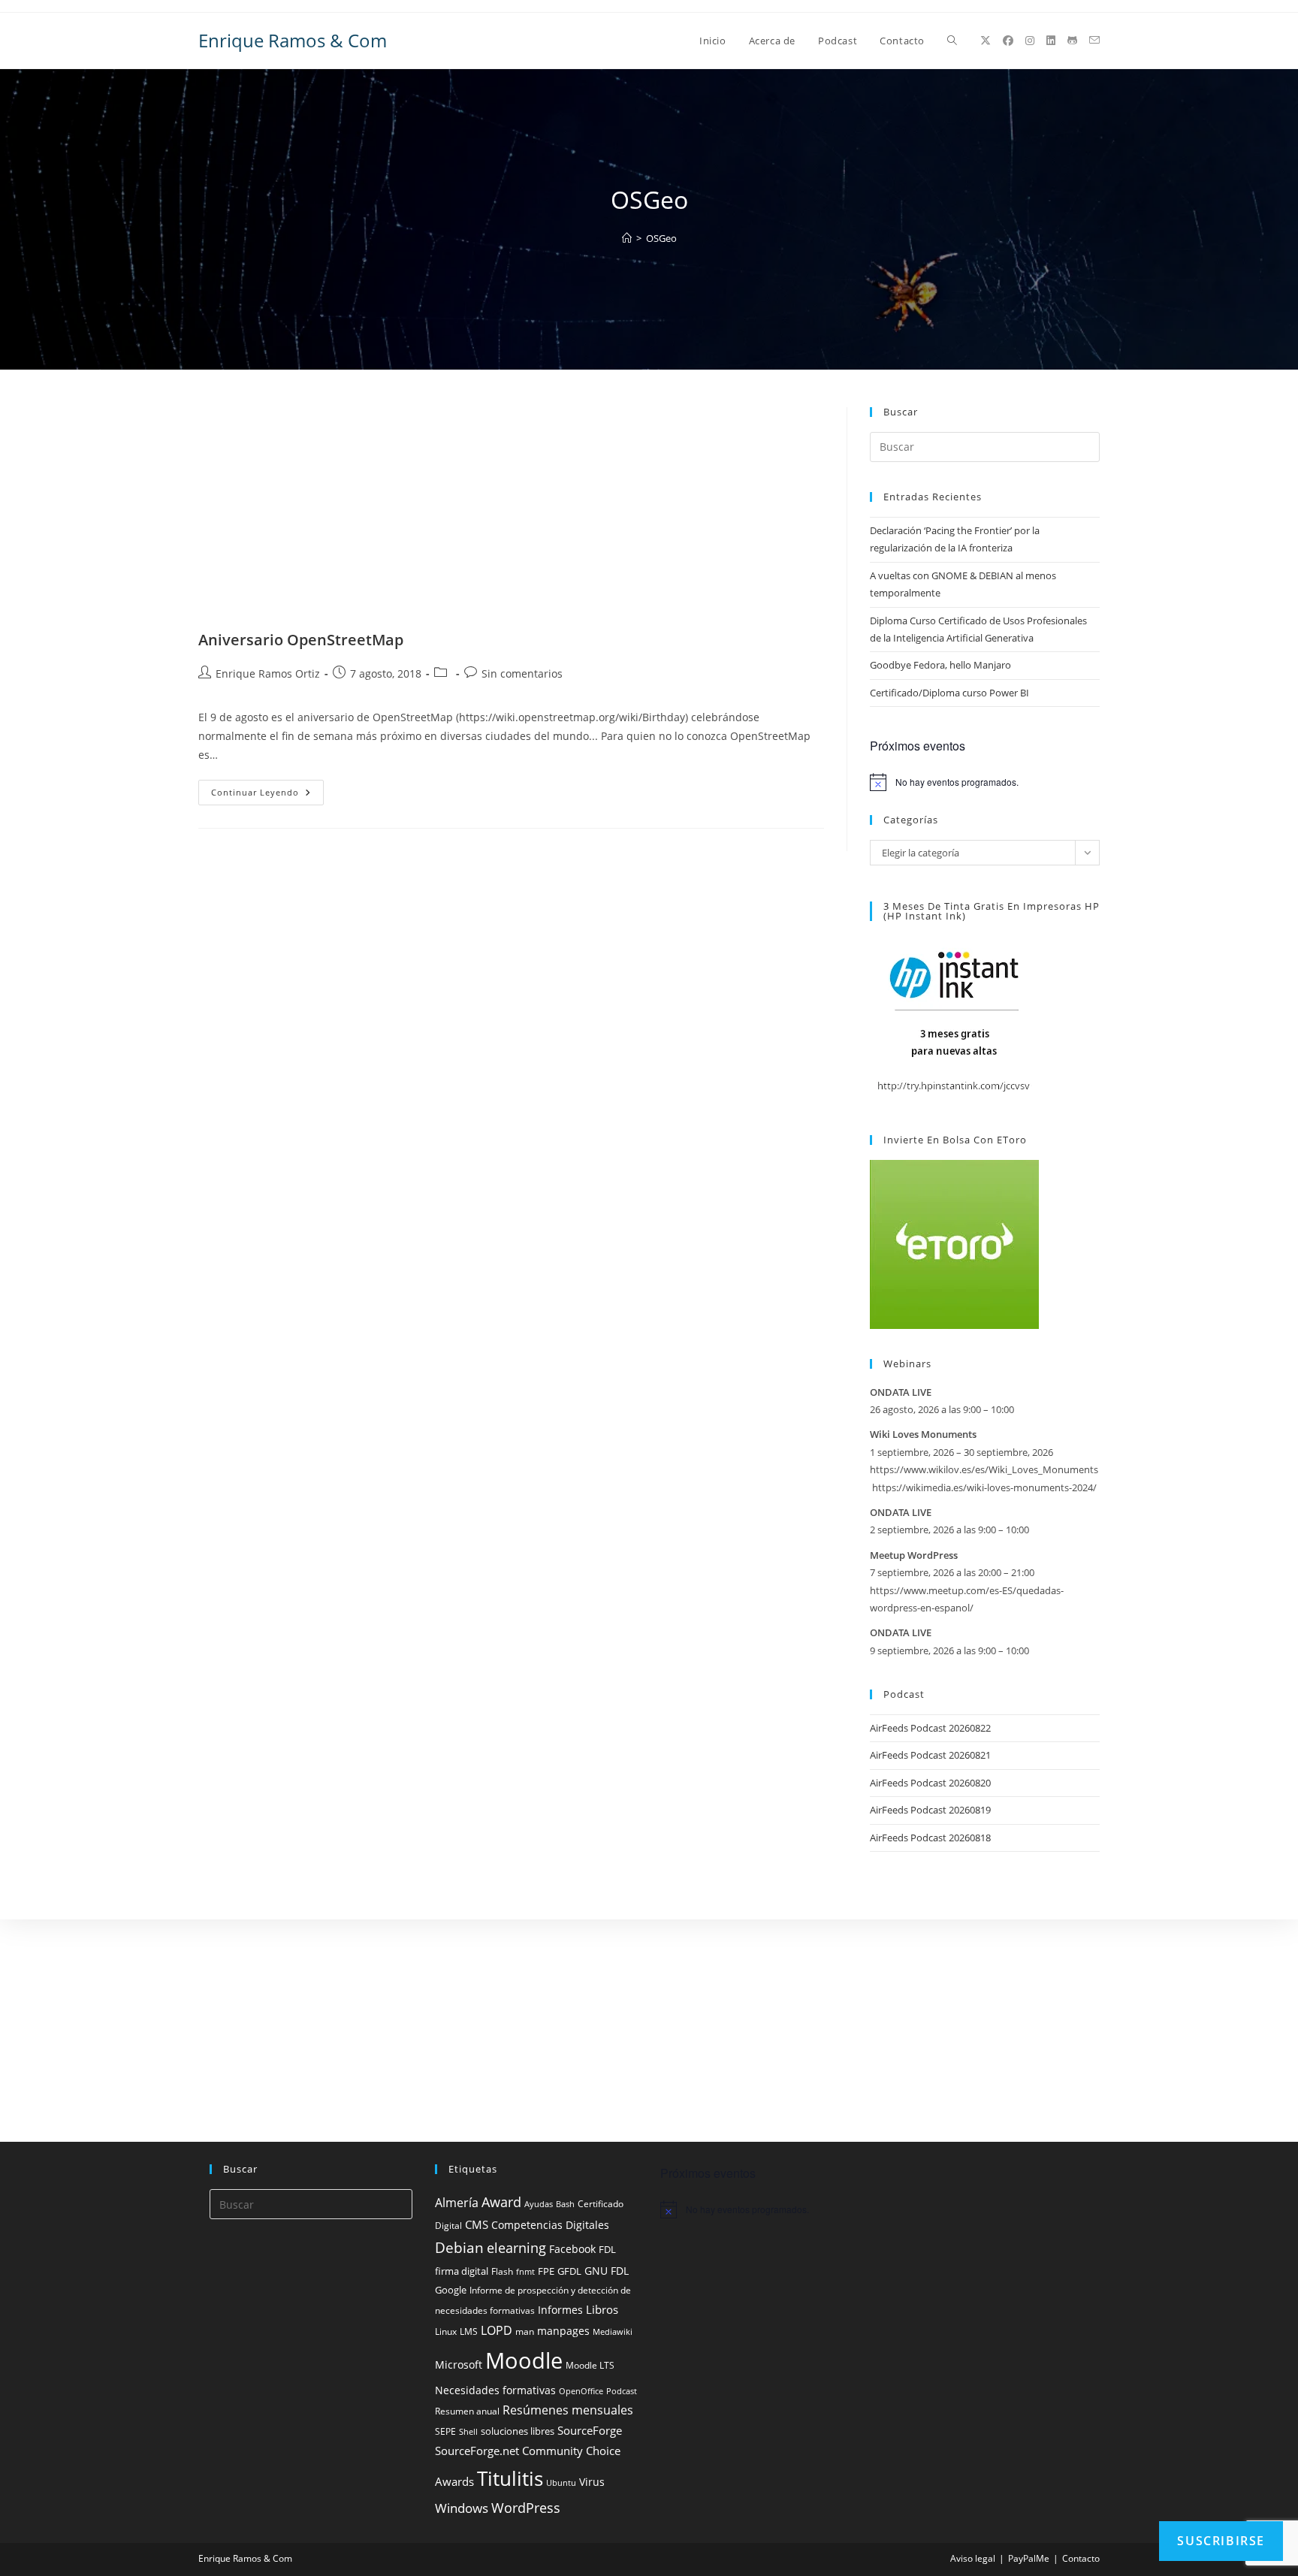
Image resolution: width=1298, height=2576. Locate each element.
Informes (560, 2310)
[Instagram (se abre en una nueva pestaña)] (1030, 41)
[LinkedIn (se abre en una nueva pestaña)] (1051, 41)
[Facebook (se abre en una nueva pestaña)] (1008, 41)
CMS (477, 2224)
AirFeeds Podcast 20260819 (930, 1810)
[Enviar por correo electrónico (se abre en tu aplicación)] (1094, 40)
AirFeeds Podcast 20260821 (930, 1755)
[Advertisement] (511, 518)
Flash (502, 2271)
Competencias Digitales (550, 2225)
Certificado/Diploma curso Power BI (949, 693)
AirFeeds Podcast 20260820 (930, 1783)
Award (501, 2202)
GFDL (569, 2271)
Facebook (572, 2249)
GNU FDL (607, 2271)
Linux (446, 2331)
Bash (565, 2204)
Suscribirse (1221, 2541)
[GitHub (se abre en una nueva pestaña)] (1072, 41)
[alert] (985, 782)
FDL (607, 2250)
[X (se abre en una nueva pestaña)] (986, 41)
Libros (602, 2309)
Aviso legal (973, 2558)
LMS (469, 2331)
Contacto (1081, 2558)
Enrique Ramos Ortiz (268, 673)
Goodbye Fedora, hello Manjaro (940, 665)
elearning (516, 2247)
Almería (457, 2203)
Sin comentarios (522, 673)
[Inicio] (627, 238)
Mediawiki (613, 2332)
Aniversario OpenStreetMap (301, 640)
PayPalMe (1029, 2558)
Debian (459, 2248)
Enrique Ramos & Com (293, 40)
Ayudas (539, 2204)
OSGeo (661, 238)
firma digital (462, 2271)
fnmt (525, 2272)
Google (451, 2290)
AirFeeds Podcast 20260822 (930, 1728)
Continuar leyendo (267, 795)
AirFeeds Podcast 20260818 (930, 1838)
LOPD (497, 2330)
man (525, 2331)
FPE (546, 2271)
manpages (563, 2331)
